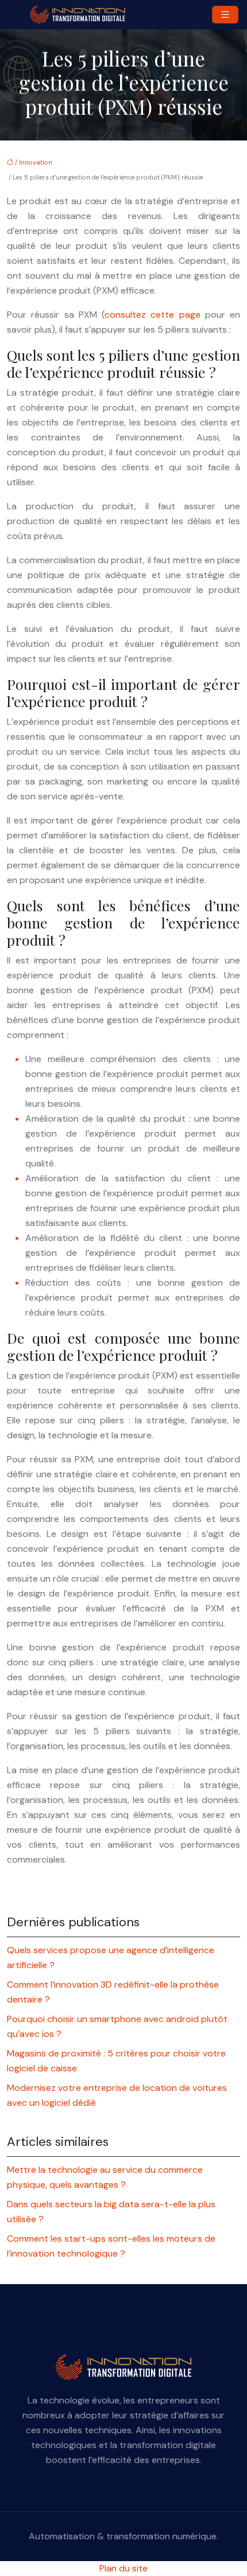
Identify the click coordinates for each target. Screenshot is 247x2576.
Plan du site (123, 2568)
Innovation (36, 162)
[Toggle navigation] (225, 15)
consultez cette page (153, 315)
